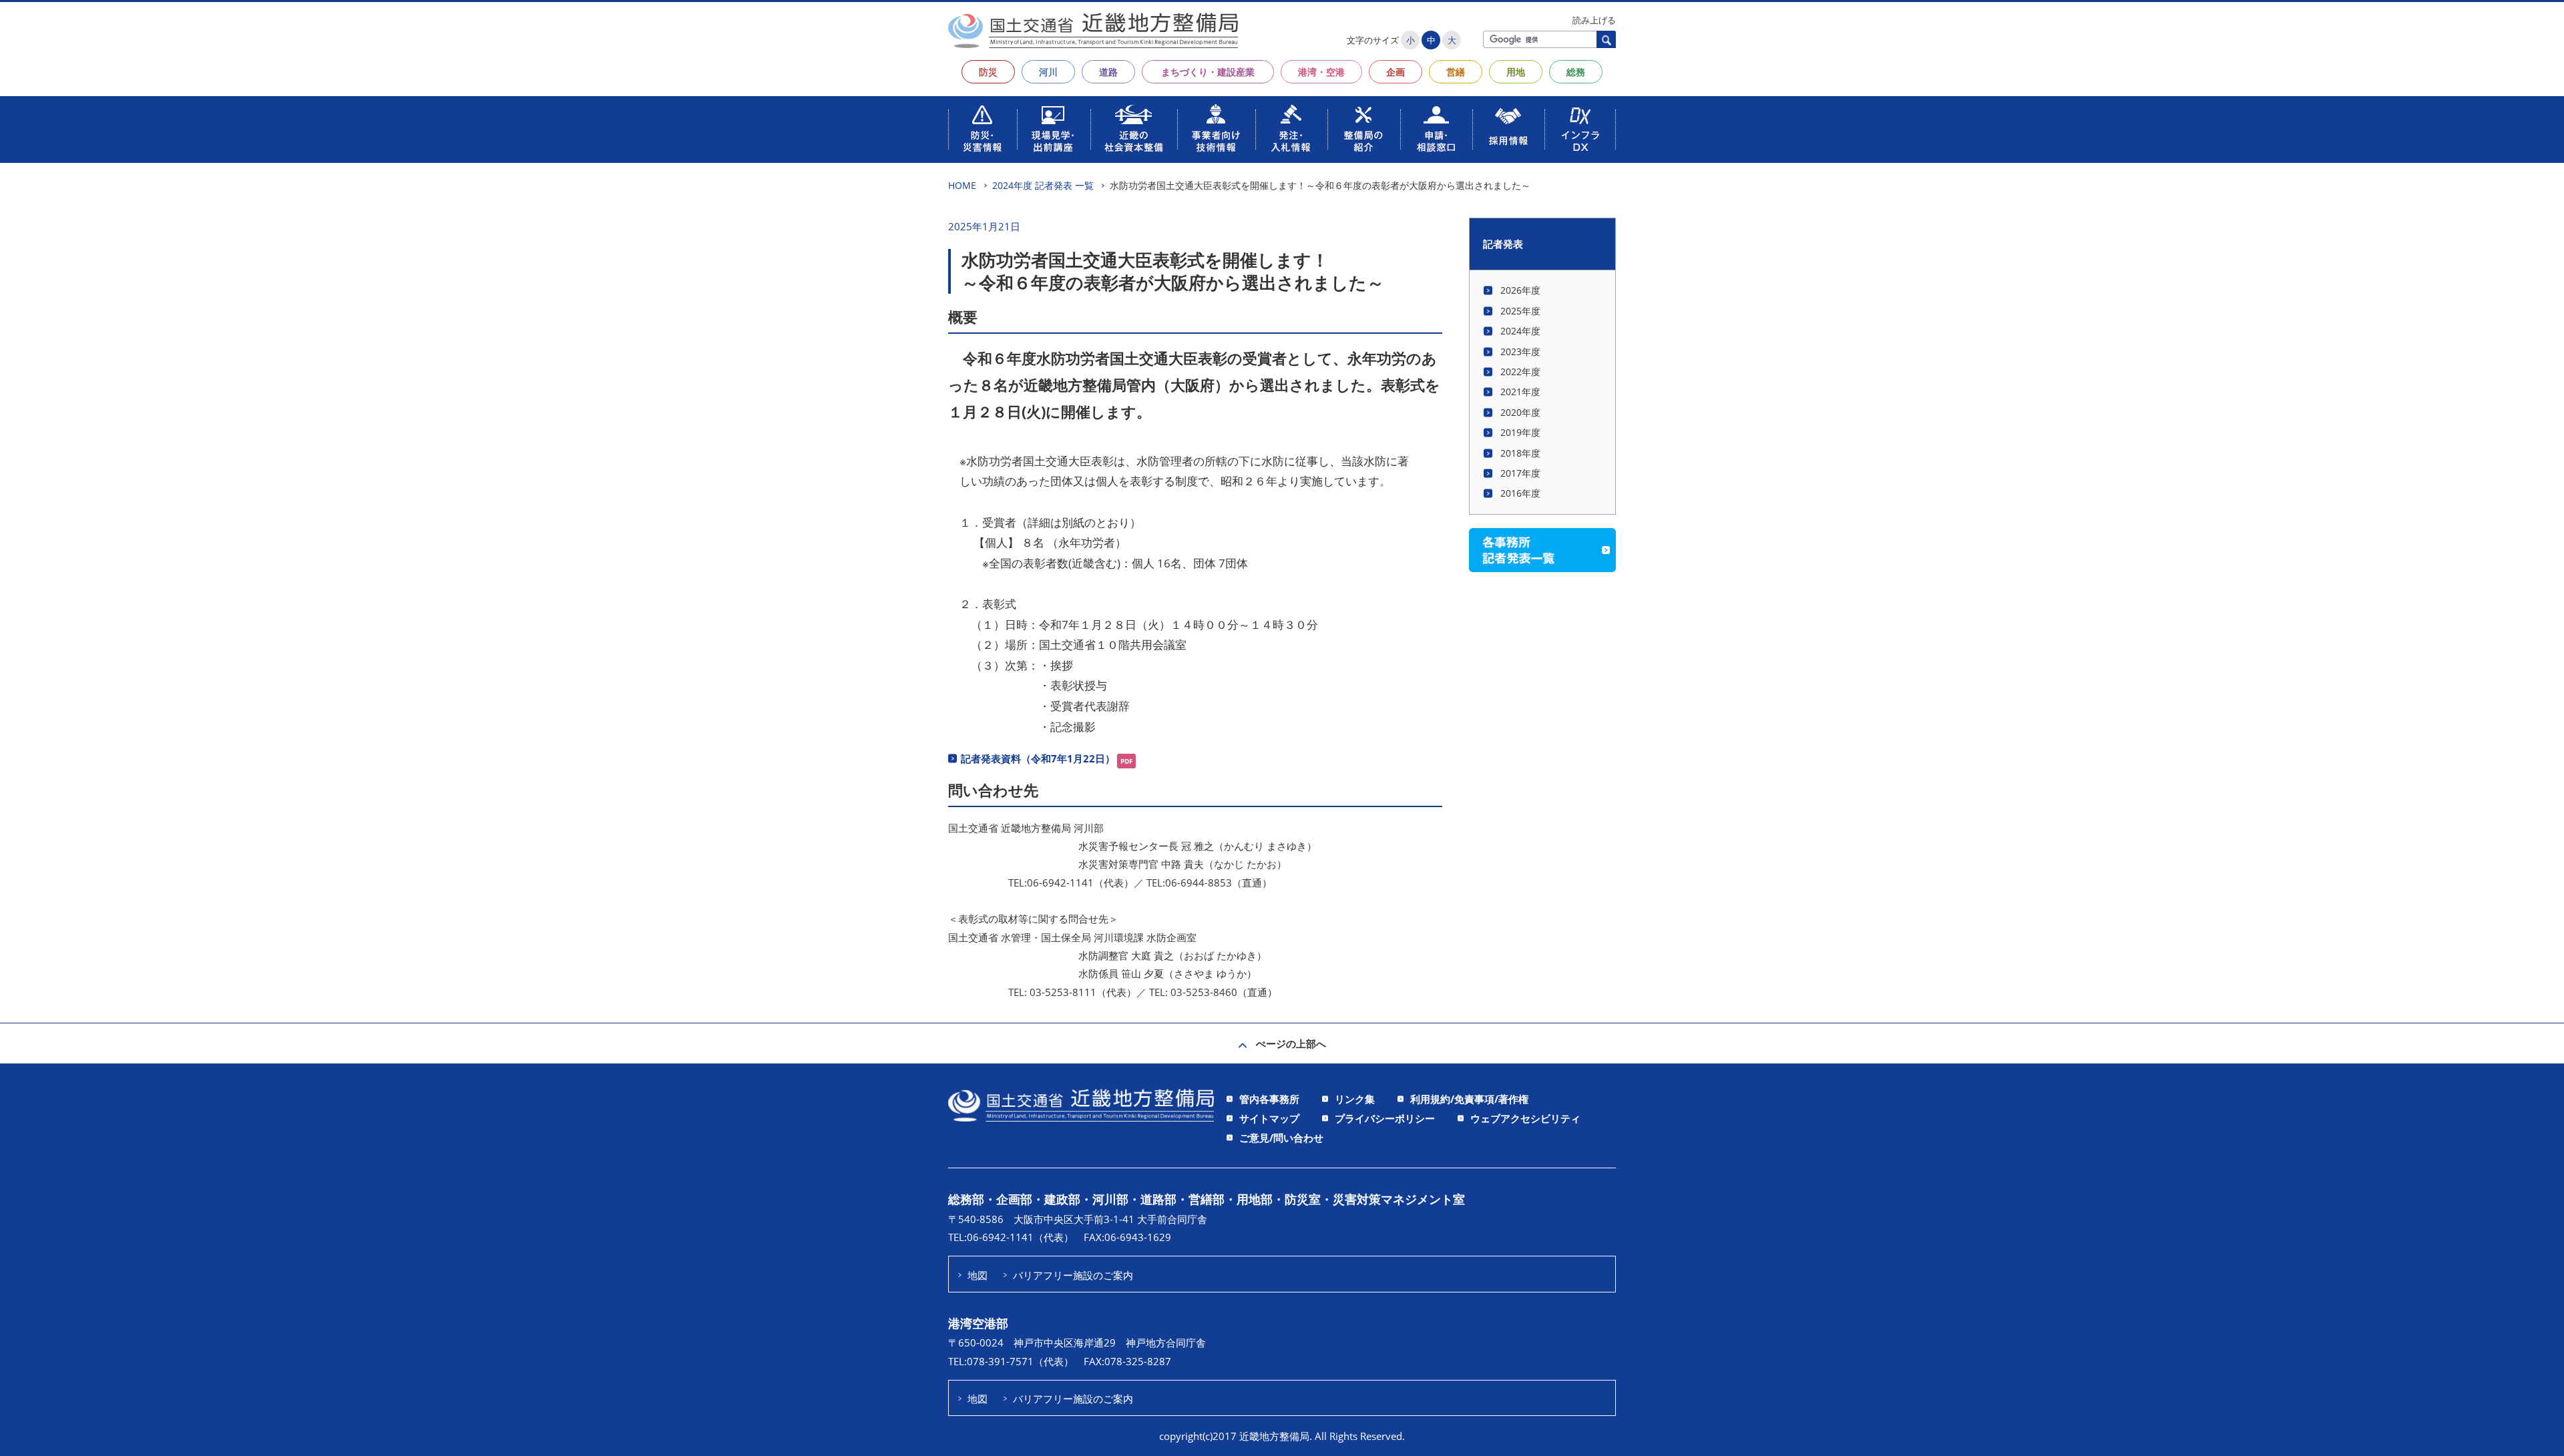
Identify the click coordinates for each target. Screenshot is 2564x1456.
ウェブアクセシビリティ (1525, 1118)
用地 (1516, 72)
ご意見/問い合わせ (1281, 1138)
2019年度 (1520, 432)
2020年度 (1520, 412)
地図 (978, 1275)
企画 (1396, 72)
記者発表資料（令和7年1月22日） (1038, 758)
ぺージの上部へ (1291, 1043)
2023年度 (1520, 351)
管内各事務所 (1269, 1099)
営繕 (1456, 72)
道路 (1108, 72)
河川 (1048, 72)
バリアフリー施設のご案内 (1073, 1275)
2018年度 (1520, 453)
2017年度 (1520, 473)
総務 (1576, 72)
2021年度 (1520, 392)
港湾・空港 (1321, 72)
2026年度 (1520, 290)
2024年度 (1520, 331)
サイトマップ (1269, 1118)
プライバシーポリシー (1385, 1118)
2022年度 (1520, 372)
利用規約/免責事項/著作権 (1469, 1099)
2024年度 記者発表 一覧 (1043, 185)
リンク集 (1355, 1099)
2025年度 (1520, 311)
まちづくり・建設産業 (1208, 72)
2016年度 (1520, 493)
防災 (988, 72)
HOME (962, 185)
